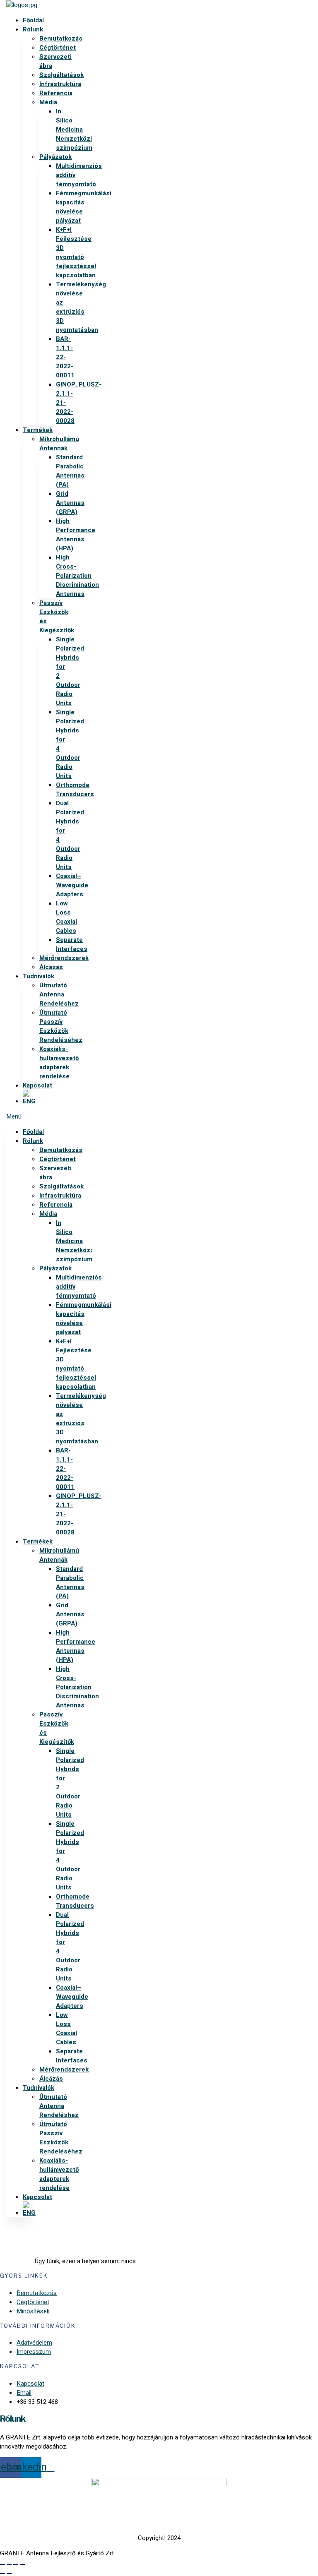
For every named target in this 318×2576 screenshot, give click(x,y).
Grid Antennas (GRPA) (70, 503)
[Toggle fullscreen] (16, 2564)
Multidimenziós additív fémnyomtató (79, 175)
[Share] (9, 2564)
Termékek (38, 430)
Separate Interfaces (72, 944)
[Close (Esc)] (2, 2564)
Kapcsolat (37, 1085)
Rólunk (33, 29)
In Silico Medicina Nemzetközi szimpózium (74, 130)
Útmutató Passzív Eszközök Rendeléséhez (61, 1026)
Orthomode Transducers (75, 790)
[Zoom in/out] (22, 2564)
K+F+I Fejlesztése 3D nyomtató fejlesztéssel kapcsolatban (76, 252)
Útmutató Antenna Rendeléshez (59, 994)
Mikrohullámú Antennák (59, 444)
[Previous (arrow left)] (2, 2574)
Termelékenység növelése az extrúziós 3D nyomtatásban (81, 307)
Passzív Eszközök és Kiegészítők (57, 617)
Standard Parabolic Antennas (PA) (70, 471)
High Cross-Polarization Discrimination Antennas (77, 576)
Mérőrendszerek (64, 958)
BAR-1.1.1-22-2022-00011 (65, 357)
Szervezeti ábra (55, 61)
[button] (18, 1116)
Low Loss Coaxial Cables (66, 917)
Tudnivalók (39, 976)
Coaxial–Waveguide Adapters (72, 885)
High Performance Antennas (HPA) (76, 535)
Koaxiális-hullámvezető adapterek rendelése (59, 1063)
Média (48, 102)
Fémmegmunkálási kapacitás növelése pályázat (84, 207)
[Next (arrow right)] (9, 2574)
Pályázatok (55, 157)
